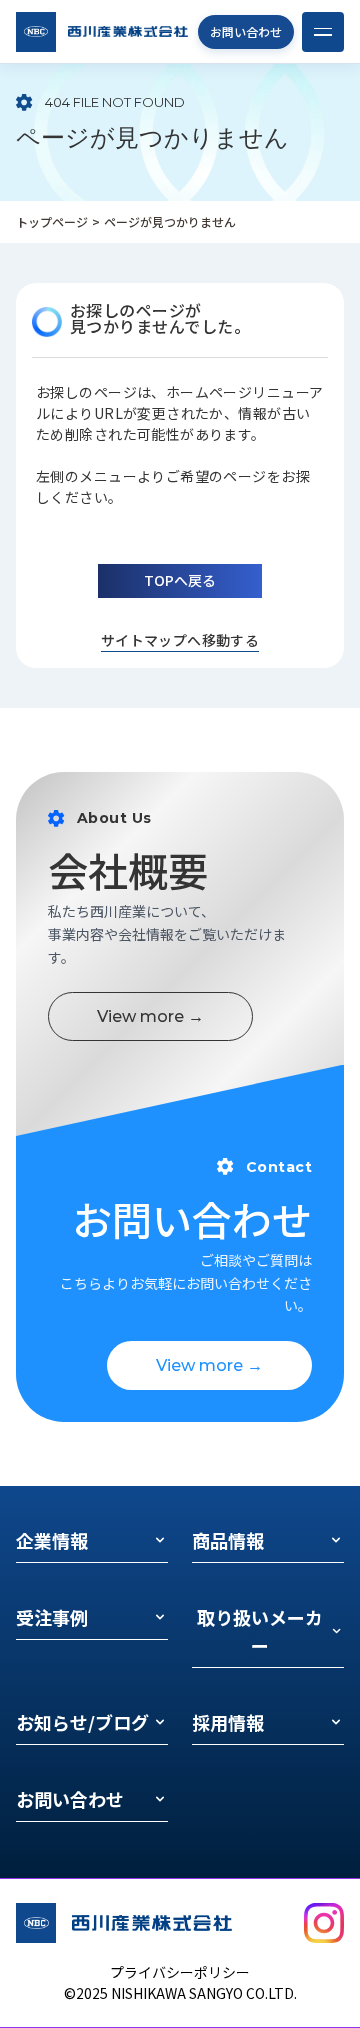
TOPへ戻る (180, 580)
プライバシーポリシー (180, 1972)
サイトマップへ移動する (180, 640)
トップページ (52, 221)
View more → (150, 1016)
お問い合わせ (246, 31)
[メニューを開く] (323, 32)
